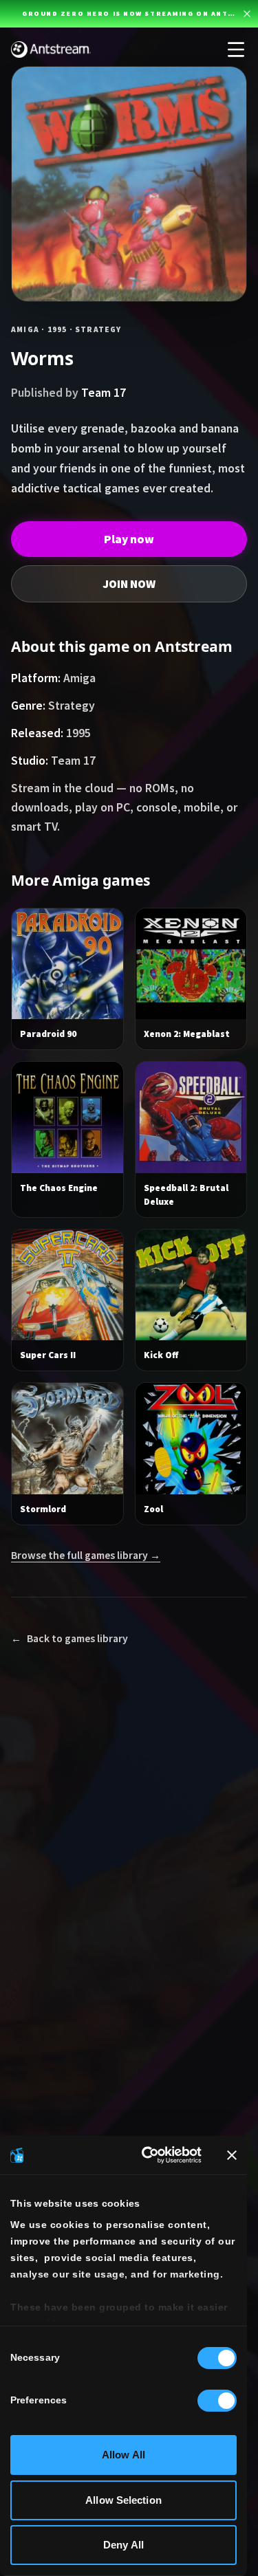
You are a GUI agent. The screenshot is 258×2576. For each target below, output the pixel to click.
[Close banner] (232, 2155)
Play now (129, 539)
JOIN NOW (129, 584)
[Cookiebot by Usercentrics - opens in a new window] (148, 2155)
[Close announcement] (247, 14)
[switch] (217, 2401)
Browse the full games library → (86, 1555)
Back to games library (69, 1638)
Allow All (123, 2455)
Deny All (123, 2545)
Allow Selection (123, 2500)
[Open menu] (236, 50)
